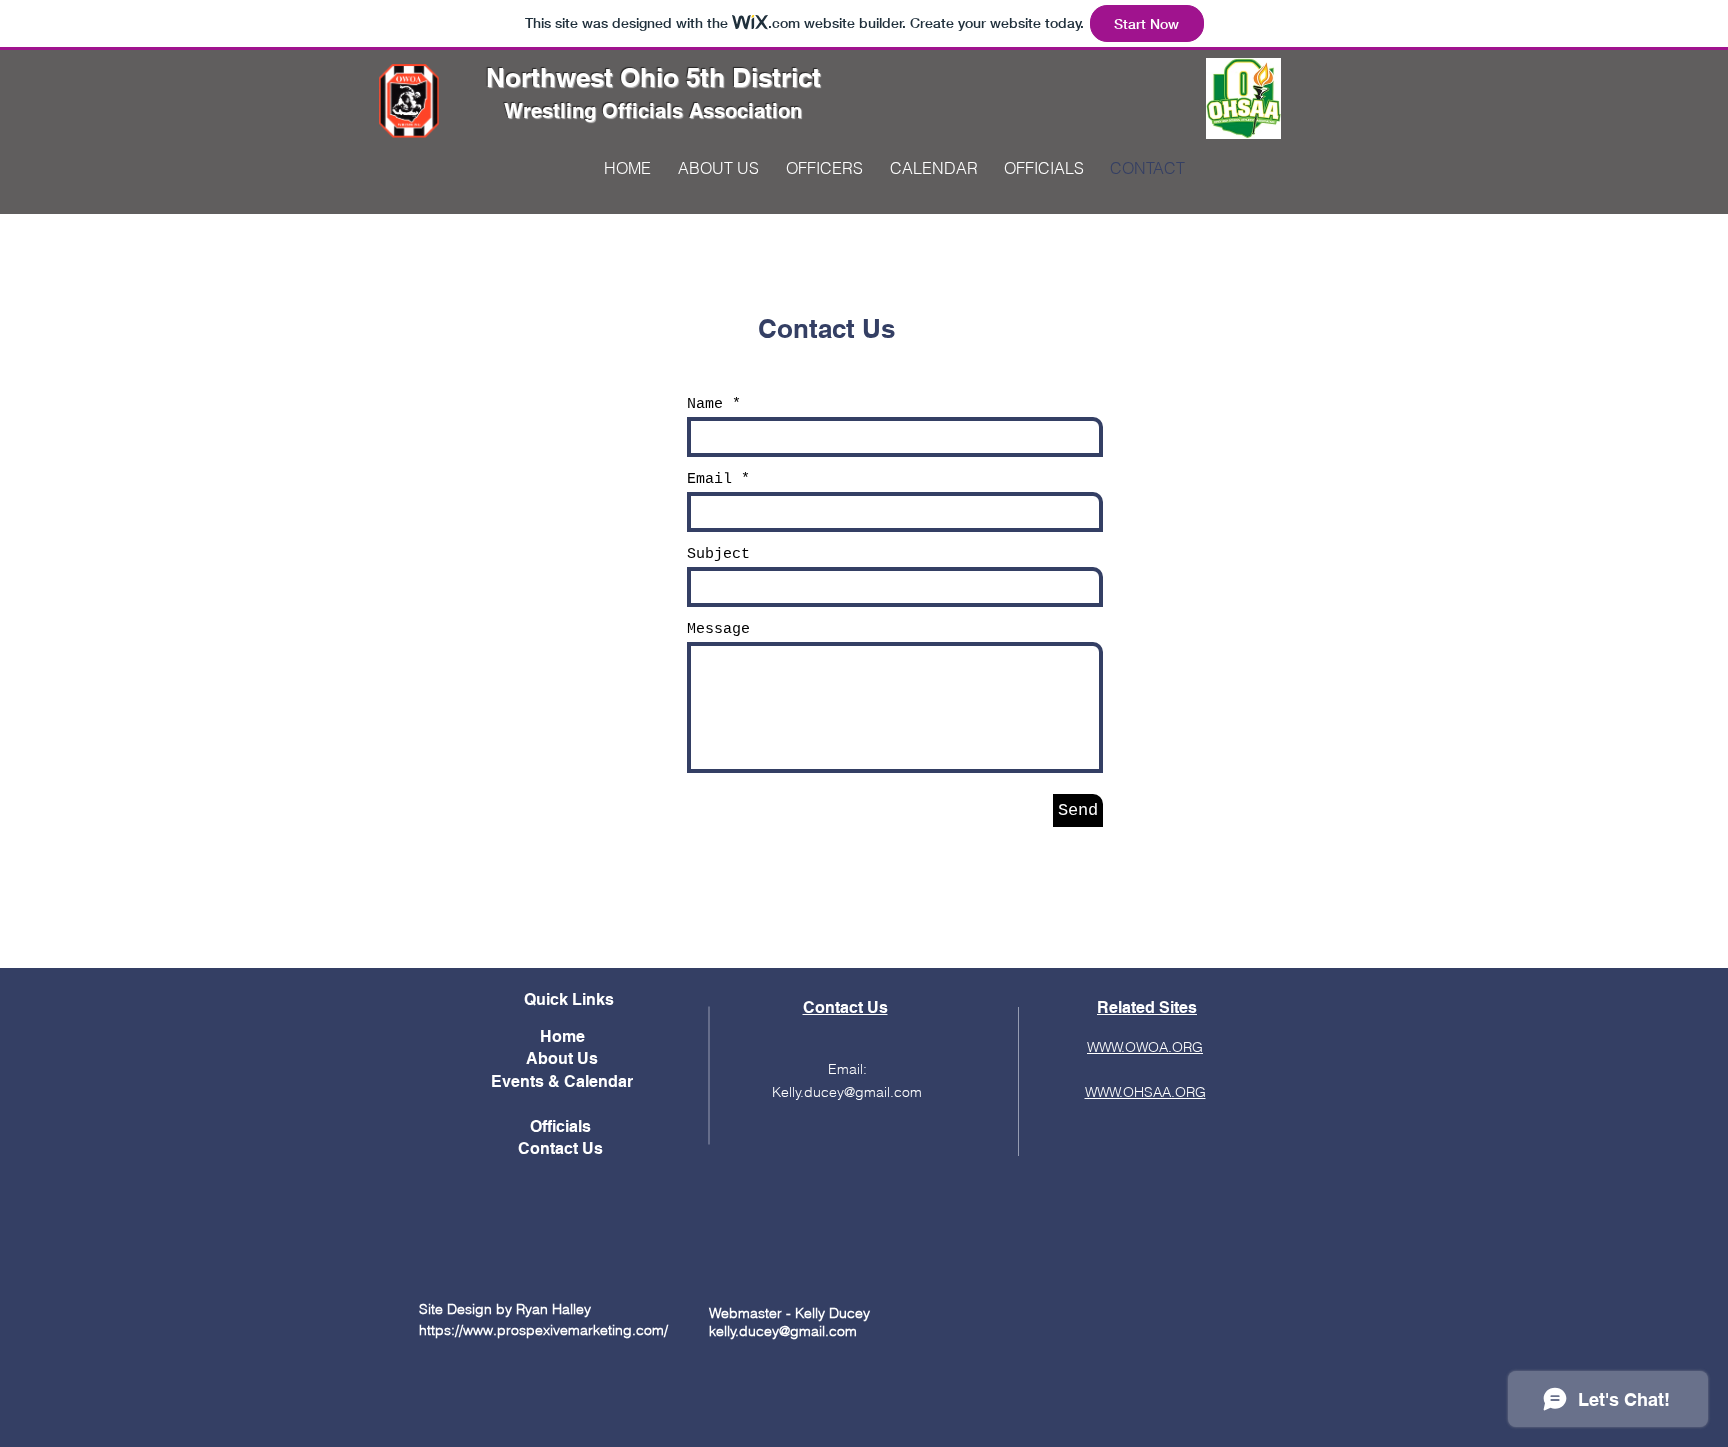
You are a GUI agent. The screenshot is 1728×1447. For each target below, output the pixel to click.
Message (718, 629)
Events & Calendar (562, 1081)
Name (705, 404)
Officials (562, 1126)
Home (562, 1036)
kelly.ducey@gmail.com (783, 1331)
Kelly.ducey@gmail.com (847, 1092)
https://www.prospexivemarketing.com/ (543, 1330)
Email (709, 479)
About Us (562, 1058)
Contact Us (562, 1148)
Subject (718, 554)
